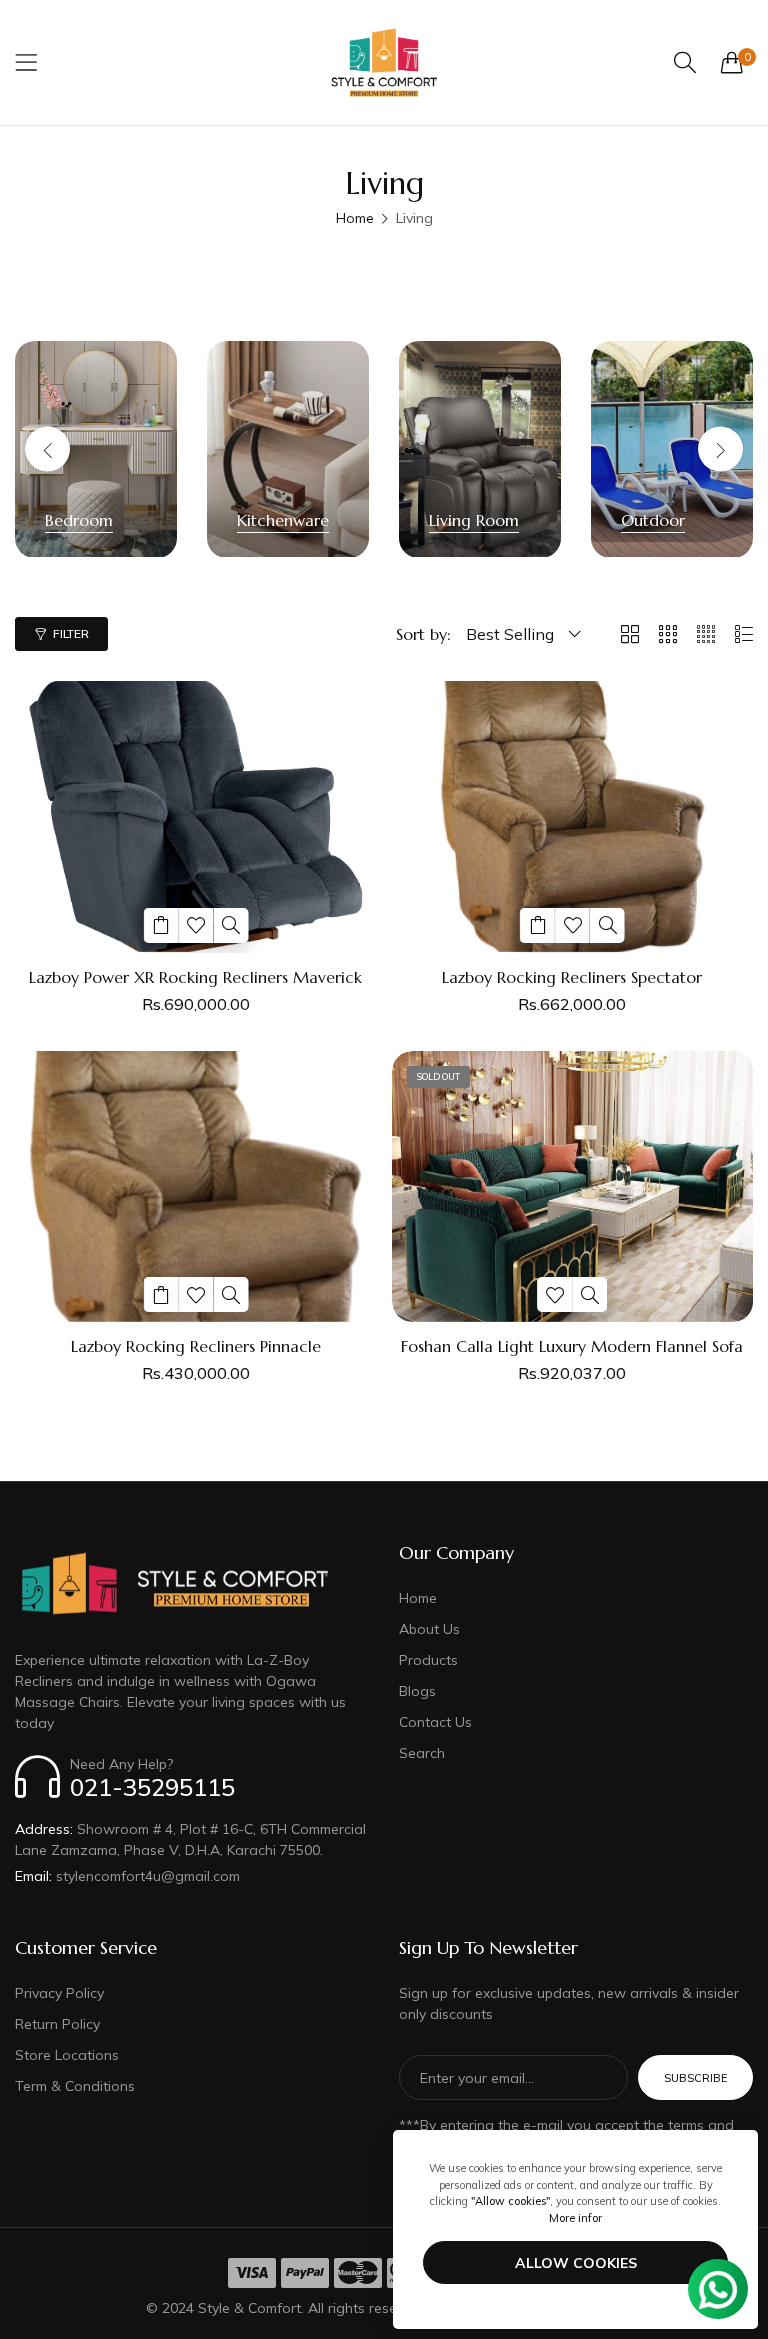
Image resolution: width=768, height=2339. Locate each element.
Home (355, 218)
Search (422, 1753)
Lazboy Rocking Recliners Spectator (572, 977)
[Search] (685, 62)
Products (428, 1660)
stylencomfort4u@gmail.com (127, 1876)
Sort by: (423, 634)
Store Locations (67, 2055)
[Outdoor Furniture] (672, 449)
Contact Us (435, 1722)
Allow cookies (576, 2263)
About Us (429, 1629)
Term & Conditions (75, 2086)
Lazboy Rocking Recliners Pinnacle (196, 1346)
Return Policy (57, 2024)
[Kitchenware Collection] (288, 449)
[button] (720, 449)
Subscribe (695, 2078)
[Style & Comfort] (384, 62)
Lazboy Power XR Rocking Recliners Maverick (195, 977)
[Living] (480, 449)
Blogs (417, 1691)
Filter (71, 633)
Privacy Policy (59, 1993)
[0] (732, 62)
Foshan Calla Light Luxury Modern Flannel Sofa (572, 1346)
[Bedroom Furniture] (96, 449)
